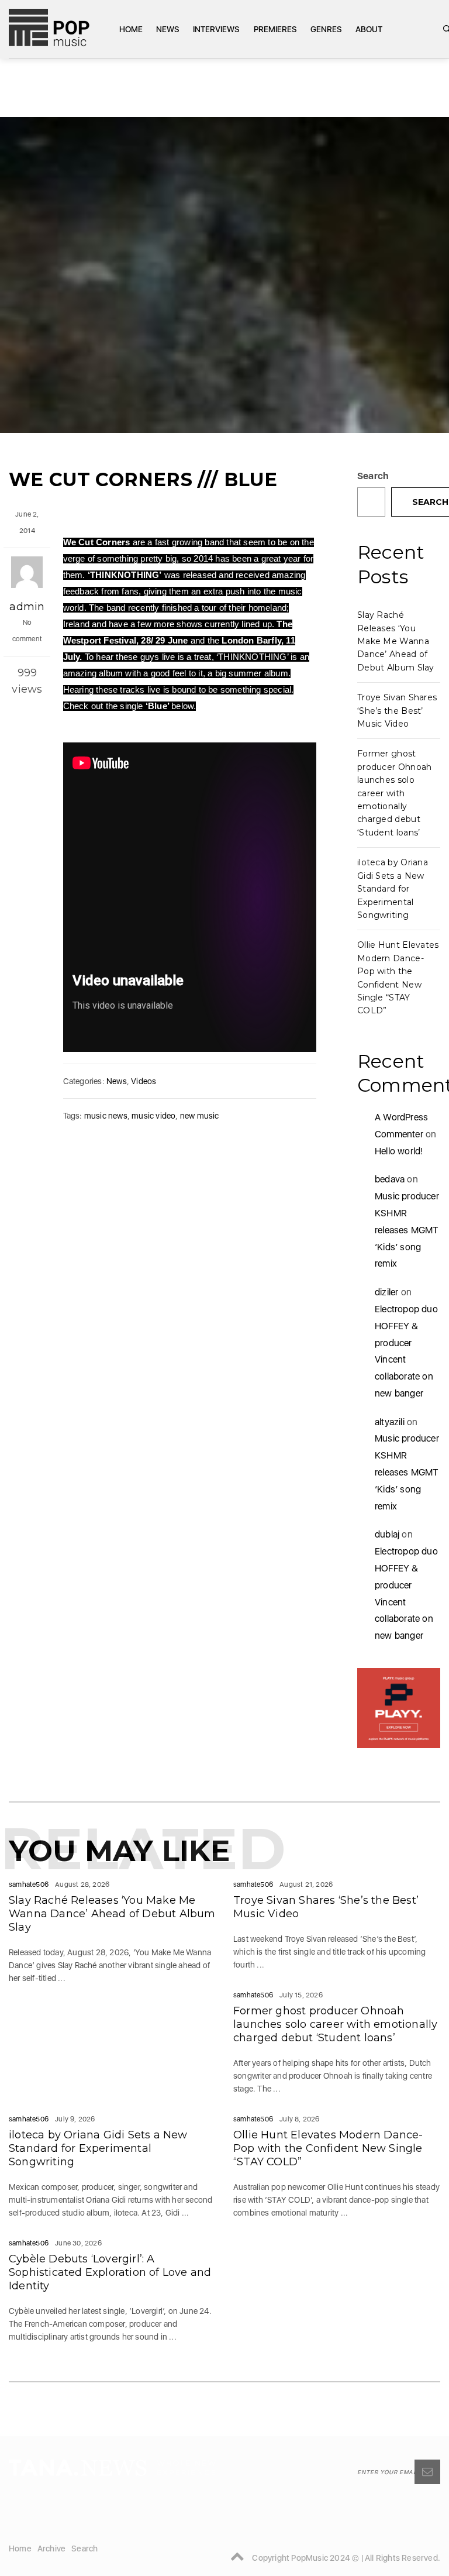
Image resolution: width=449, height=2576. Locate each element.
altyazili (390, 1422)
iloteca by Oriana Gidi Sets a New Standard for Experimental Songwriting (393, 889)
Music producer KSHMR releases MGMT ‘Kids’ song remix (407, 1230)
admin (27, 607)
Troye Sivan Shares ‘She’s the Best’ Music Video (397, 711)
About (369, 29)
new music (200, 1116)
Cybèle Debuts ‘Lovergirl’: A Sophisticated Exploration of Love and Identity (110, 2272)
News (168, 29)
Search (373, 476)
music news (106, 1116)
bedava (390, 1179)
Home (131, 29)
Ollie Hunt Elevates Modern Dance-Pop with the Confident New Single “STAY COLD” (328, 2148)
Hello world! (399, 1151)
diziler (386, 1292)
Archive (51, 2549)
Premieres (275, 29)
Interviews (216, 29)
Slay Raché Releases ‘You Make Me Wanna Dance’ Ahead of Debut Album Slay (396, 641)
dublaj (387, 1534)
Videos (144, 1081)
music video (153, 1116)
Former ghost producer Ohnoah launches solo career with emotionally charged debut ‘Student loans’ (395, 793)
